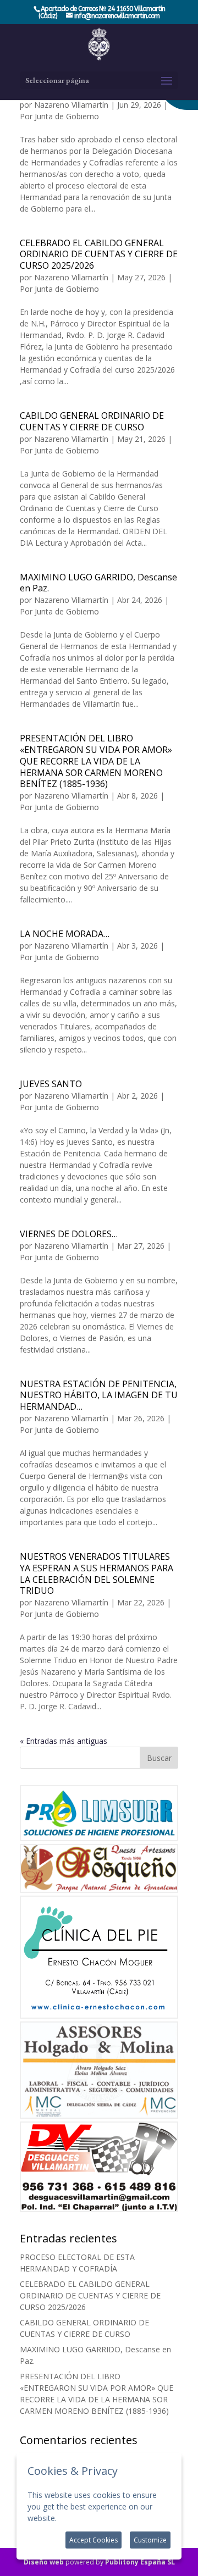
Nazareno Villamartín (71, 105)
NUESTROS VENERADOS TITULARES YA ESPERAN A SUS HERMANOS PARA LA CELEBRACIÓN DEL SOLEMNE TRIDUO (97, 1574)
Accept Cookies (94, 2540)
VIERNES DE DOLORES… (69, 1234)
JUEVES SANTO (51, 1084)
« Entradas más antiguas (64, 1741)
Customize (150, 2540)
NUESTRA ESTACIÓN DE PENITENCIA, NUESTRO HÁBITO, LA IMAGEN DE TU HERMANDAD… (99, 1395)
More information (90, 2518)
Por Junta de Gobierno (59, 116)
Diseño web (44, 2562)
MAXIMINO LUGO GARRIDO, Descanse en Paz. (98, 583)
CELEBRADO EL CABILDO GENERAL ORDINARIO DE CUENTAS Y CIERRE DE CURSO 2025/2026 (99, 254)
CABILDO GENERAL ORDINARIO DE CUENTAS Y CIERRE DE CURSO (92, 421)
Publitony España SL (140, 2562)
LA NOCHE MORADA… (65, 934)
